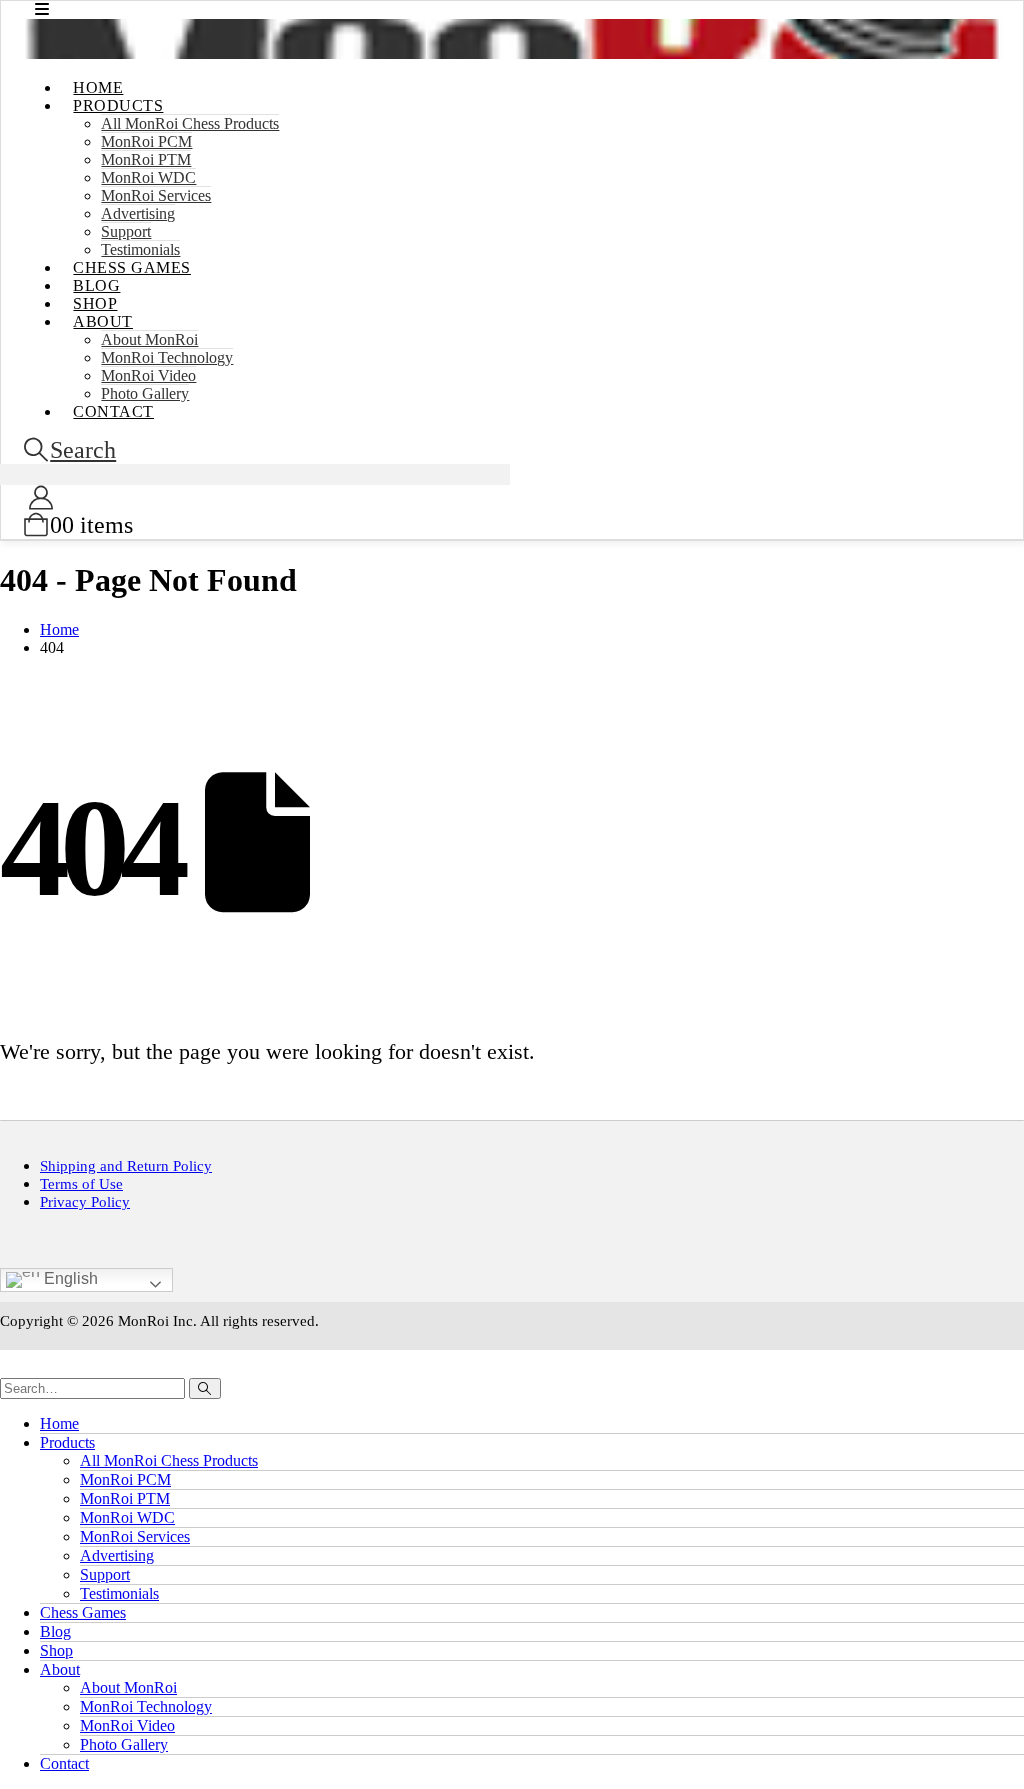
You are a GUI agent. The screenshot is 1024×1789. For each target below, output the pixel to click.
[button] (68, 450)
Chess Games (132, 267)
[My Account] (40, 498)
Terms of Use (81, 1183)
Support (105, 1574)
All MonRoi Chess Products (190, 123)
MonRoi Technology (167, 357)
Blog (55, 1631)
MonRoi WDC (148, 177)
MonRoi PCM (146, 141)
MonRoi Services (156, 195)
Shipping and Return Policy (126, 1165)
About (103, 321)
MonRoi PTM (146, 159)
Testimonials (119, 1593)
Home (59, 1423)
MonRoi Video (127, 1725)
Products (118, 105)
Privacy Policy (85, 1201)
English (69, 1278)
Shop (56, 1650)
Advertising (138, 213)
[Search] (205, 1388)
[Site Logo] (511, 53)
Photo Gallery (124, 1744)
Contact (113, 411)
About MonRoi (149, 339)
